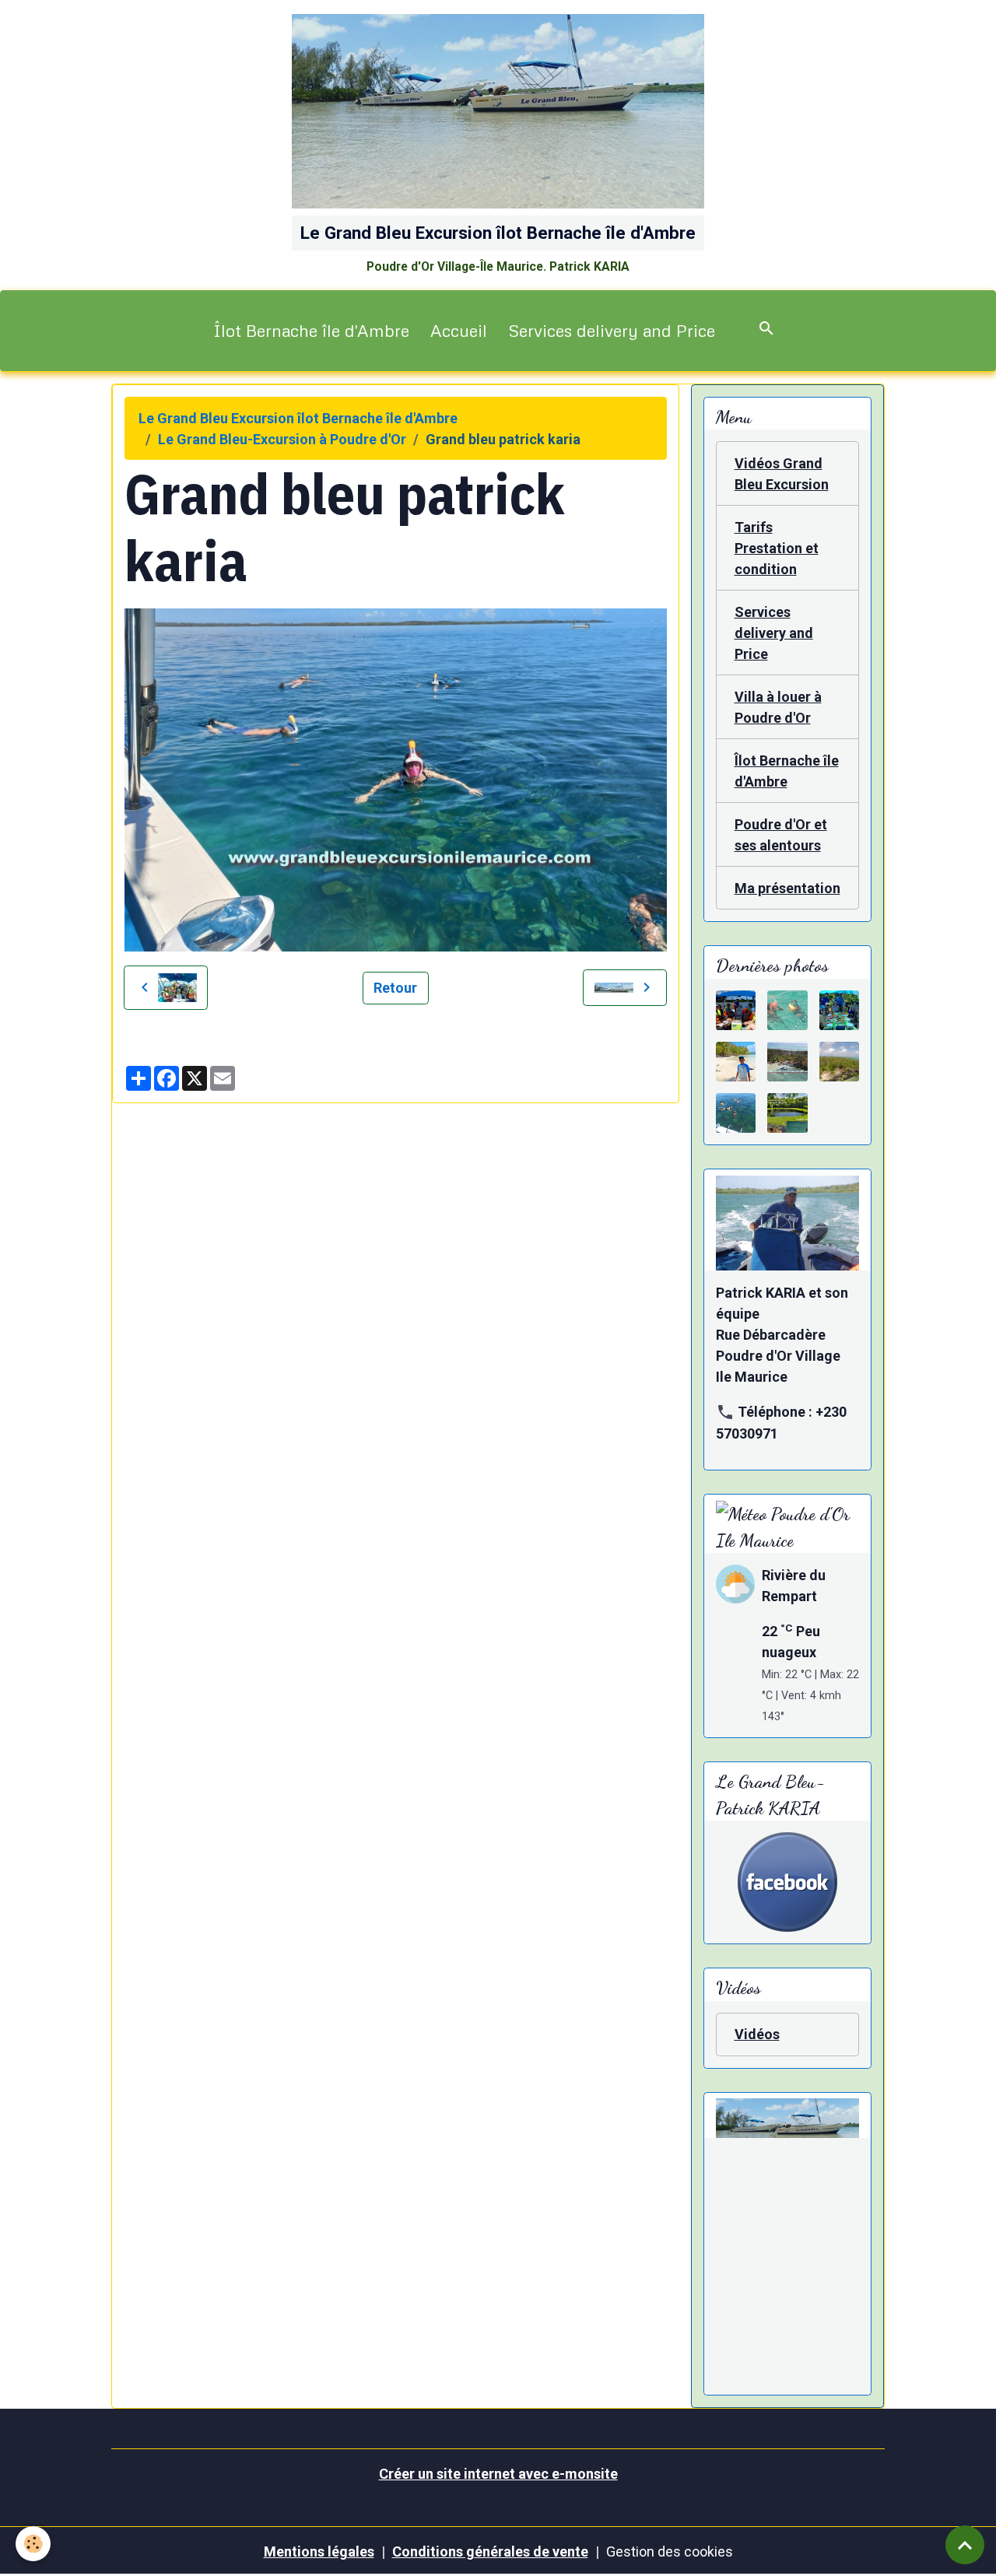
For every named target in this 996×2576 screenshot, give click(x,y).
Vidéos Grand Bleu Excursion (782, 474)
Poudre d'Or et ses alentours (781, 835)
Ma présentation (787, 888)
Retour (395, 988)
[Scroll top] (965, 2545)
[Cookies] (33, 2544)
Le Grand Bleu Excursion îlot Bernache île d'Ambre (298, 418)
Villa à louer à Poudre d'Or (778, 707)
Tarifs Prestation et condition (777, 548)
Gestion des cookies (670, 2551)
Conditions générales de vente (490, 2551)
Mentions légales (319, 2551)
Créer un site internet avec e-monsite (498, 2474)
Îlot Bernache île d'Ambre (311, 330)
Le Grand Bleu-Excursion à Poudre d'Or (282, 439)
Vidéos (757, 2034)
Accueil (459, 330)
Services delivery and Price (612, 330)
